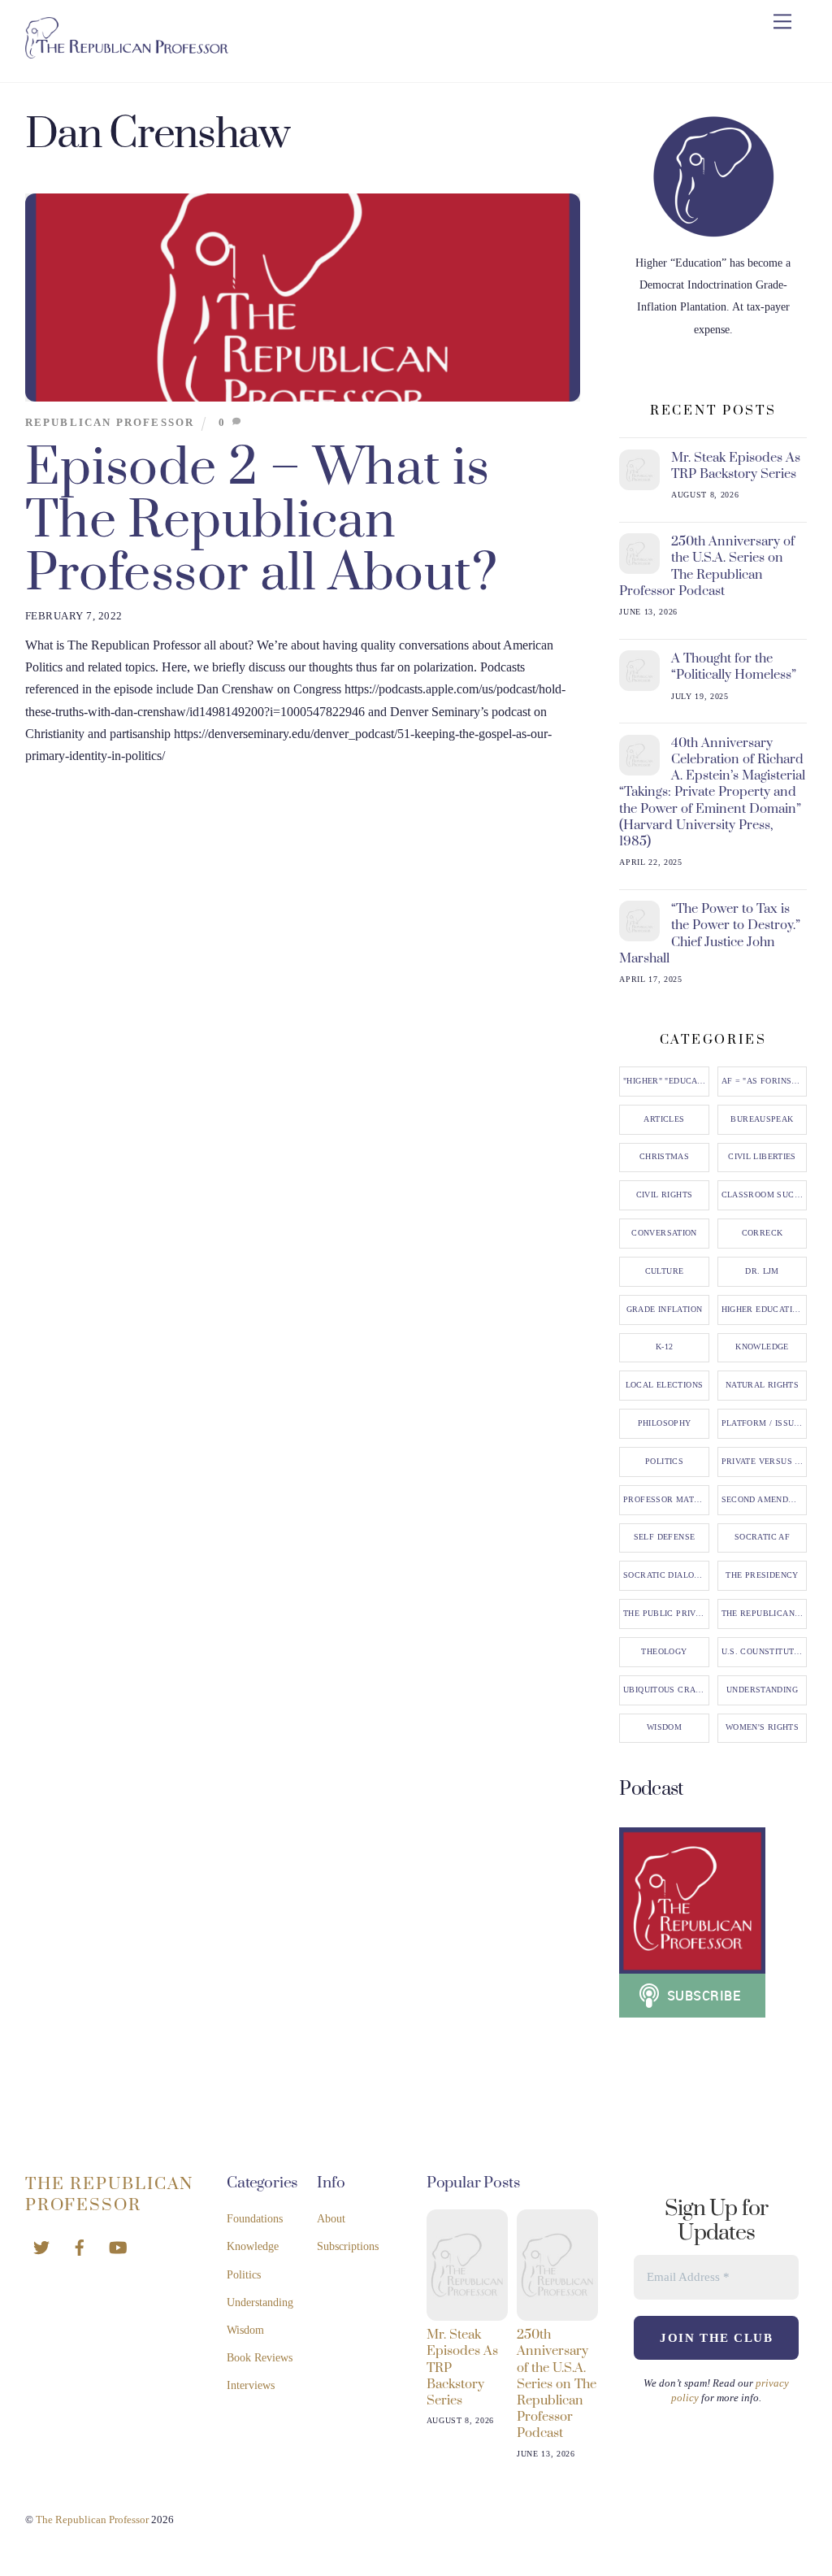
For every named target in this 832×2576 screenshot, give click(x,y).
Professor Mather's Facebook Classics (666, 1500)
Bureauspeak (762, 1119)
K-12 (665, 1347)
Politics (664, 1462)
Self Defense (665, 1537)
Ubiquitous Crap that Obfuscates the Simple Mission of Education (666, 1690)
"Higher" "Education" (666, 1081)
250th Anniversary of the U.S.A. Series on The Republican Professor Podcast (707, 566)
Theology (664, 1652)
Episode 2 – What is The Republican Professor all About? (261, 521)
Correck (763, 1233)
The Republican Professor (765, 1614)
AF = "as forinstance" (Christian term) (765, 1081)
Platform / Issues (763, 1423)
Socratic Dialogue (666, 1575)
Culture (665, 1271)
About (331, 2219)
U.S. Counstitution (765, 1652)
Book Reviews (260, 2358)
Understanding (762, 1690)
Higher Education (763, 1310)
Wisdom (664, 1727)
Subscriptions (348, 2246)
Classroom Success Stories (765, 1195)
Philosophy (665, 1423)
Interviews (251, 2385)
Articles (664, 1119)
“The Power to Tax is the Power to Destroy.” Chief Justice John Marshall (710, 934)
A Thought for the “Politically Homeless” (734, 667)
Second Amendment (765, 1500)
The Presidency (762, 1575)
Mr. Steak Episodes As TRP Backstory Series (736, 466)
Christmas (664, 1157)
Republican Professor (110, 423)
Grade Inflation (665, 1310)
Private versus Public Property (765, 1462)
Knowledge (762, 1347)
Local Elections (665, 1385)
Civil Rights (665, 1195)
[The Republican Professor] (127, 52)
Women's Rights (762, 1727)
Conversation (664, 1233)
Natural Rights (762, 1385)
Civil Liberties (762, 1157)
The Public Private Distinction (666, 1614)
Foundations (255, 2219)
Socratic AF (762, 1537)
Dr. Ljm (762, 1271)
